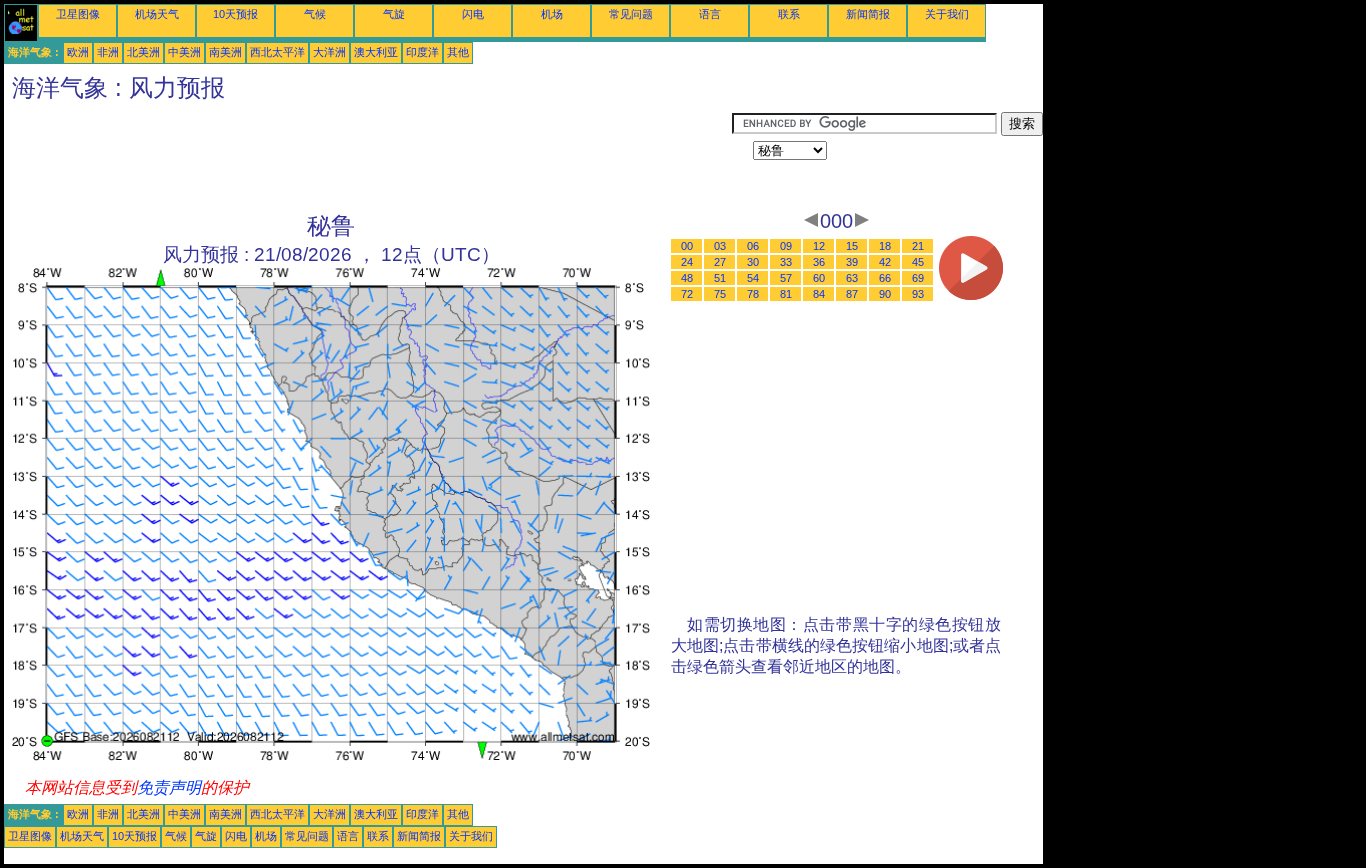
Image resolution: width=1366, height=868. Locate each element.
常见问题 (631, 14)
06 (753, 246)
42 (885, 262)
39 (852, 262)
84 (819, 294)
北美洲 (143, 52)
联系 (789, 14)
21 (918, 246)
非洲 (108, 52)
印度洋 (422, 52)
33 (786, 262)
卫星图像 (78, 14)
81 (786, 294)
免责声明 (169, 787)
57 (786, 278)
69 (918, 278)
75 (720, 294)
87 (852, 294)
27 (720, 262)
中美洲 (184, 52)
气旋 (394, 14)
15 (852, 246)
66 (885, 278)
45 (918, 262)
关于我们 (947, 14)
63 (852, 278)
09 (786, 246)
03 (720, 246)
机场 (552, 14)
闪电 (473, 14)
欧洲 (78, 52)
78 (753, 294)
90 (885, 294)
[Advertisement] (368, 157)
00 (687, 246)
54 (753, 278)
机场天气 (157, 14)
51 (720, 278)
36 (819, 262)
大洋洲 (329, 52)
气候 (315, 14)
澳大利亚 (376, 52)
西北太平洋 (277, 52)
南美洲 (225, 52)
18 (885, 246)
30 (753, 262)
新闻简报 (868, 14)
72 (687, 294)
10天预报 (235, 14)
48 (687, 278)
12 (819, 246)
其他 (458, 52)
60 (819, 278)
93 (918, 294)
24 (687, 262)
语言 (710, 14)
